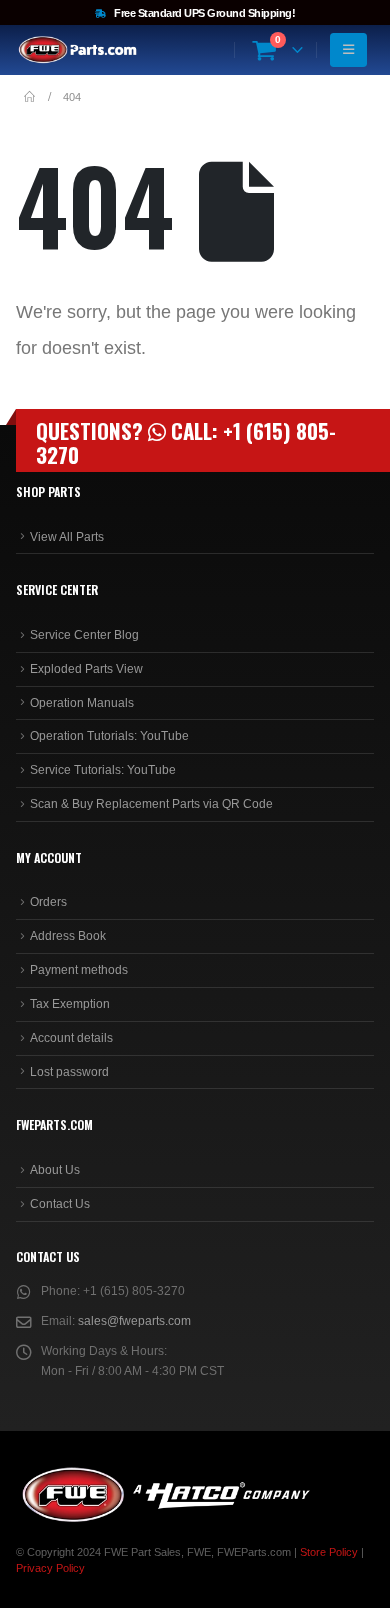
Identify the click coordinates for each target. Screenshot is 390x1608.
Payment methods (79, 970)
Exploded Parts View (86, 669)
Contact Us (60, 1204)
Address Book (68, 936)
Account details (71, 1038)
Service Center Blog (84, 635)
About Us (55, 1170)
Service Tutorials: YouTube (103, 770)
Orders (48, 902)
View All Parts (67, 537)
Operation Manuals (82, 703)
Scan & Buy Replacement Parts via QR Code (151, 804)
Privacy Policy (50, 1568)
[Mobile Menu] (348, 50)
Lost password (69, 1072)
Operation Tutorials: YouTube (109, 736)
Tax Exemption (70, 1004)
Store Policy (329, 1552)
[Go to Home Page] (29, 97)
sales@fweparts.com (134, 1321)
